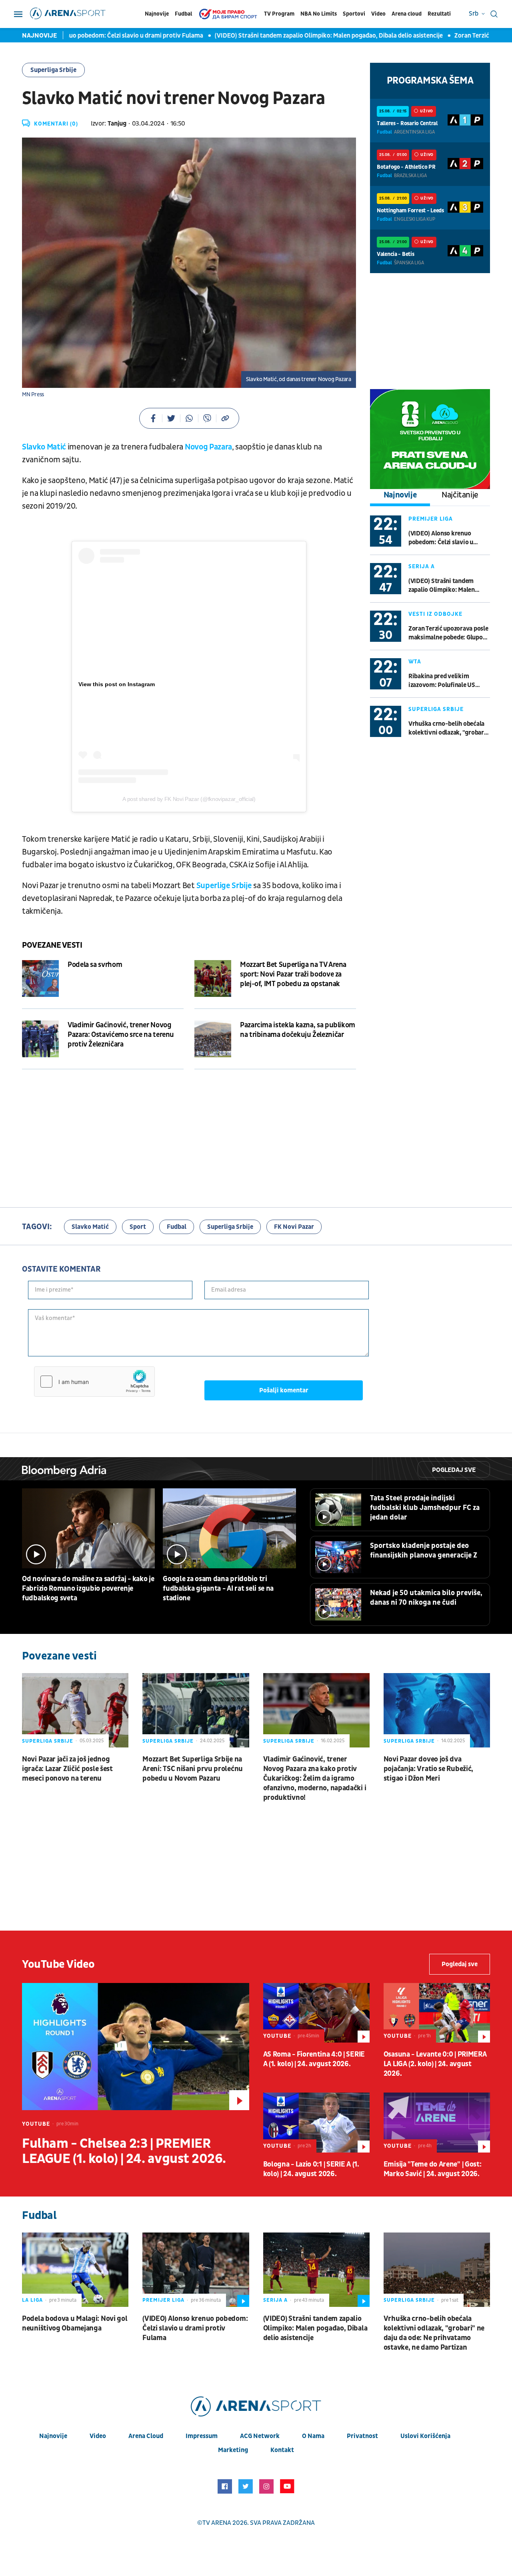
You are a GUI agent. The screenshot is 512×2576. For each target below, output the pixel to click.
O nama (313, 2436)
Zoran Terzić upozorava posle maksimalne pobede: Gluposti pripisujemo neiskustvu (449, 633)
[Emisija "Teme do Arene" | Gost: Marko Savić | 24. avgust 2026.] (437, 2122)
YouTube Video (58, 1964)
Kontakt (282, 2450)
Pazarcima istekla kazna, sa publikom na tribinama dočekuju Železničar (298, 1030)
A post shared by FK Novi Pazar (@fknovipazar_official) (189, 799)
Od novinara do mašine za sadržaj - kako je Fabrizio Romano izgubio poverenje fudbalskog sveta (88, 1589)
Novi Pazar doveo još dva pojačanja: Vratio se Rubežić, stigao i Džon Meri (428, 1769)
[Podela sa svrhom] (40, 978)
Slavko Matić (44, 447)
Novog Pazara (208, 447)
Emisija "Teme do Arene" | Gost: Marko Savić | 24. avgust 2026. (433, 2169)
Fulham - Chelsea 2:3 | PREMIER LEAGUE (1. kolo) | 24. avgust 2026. (124, 2151)
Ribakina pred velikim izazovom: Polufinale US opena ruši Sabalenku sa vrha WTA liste (448, 681)
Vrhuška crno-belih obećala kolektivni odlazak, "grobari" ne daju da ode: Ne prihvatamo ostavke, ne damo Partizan (448, 728)
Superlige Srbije (224, 886)
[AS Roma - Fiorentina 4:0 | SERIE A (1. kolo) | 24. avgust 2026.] (316, 2013)
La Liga (32, 2300)
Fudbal (183, 14)
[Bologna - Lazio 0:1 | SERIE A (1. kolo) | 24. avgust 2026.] (316, 2122)
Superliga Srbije (53, 70)
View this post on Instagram (117, 684)
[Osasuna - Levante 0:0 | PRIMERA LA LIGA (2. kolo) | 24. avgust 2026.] (437, 2013)
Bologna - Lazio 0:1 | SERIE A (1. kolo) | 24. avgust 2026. (311, 2169)
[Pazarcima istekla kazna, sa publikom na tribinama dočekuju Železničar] (213, 1039)
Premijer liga (431, 519)
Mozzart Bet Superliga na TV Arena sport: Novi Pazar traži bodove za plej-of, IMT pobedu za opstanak (293, 974)
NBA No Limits (319, 14)
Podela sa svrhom (95, 965)
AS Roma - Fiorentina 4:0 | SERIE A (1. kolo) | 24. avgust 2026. (314, 2059)
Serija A (422, 566)
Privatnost (362, 2436)
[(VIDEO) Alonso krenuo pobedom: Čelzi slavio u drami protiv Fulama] (196, 2270)
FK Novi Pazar (294, 1227)
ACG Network (260, 2436)
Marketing (233, 2450)
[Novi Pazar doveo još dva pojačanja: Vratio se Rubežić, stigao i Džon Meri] (437, 1710)
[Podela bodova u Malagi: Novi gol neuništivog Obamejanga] (75, 2270)
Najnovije (157, 14)
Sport (138, 1227)
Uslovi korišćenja (425, 2436)
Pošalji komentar (284, 1390)
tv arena (217, 2523)
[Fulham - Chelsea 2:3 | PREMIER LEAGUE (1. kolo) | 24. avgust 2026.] (136, 2047)
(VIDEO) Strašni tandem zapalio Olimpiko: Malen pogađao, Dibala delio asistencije (293, 36)
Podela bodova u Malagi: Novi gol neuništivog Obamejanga (75, 2323)
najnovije (53, 2436)
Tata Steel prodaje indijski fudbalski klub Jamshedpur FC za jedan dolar (425, 1508)
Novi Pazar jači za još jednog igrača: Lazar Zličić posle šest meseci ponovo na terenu (67, 1769)
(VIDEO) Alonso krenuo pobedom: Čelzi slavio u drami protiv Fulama (441, 538)
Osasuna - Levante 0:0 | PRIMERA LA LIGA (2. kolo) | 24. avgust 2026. (435, 2064)
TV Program (279, 14)
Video (378, 14)
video (98, 2436)
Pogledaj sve (454, 1470)
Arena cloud (407, 14)
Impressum (202, 2436)
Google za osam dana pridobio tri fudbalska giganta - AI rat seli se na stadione (218, 1589)
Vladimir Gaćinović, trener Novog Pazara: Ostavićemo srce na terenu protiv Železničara (121, 1035)
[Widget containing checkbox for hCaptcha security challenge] (94, 1382)
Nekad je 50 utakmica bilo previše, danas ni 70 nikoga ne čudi (426, 1598)
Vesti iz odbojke (435, 614)
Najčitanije (460, 495)
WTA (415, 662)
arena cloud (146, 2436)
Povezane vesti (52, 945)
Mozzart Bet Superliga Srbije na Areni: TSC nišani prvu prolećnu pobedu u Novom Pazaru (193, 1769)
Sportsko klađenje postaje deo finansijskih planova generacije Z (424, 1551)
